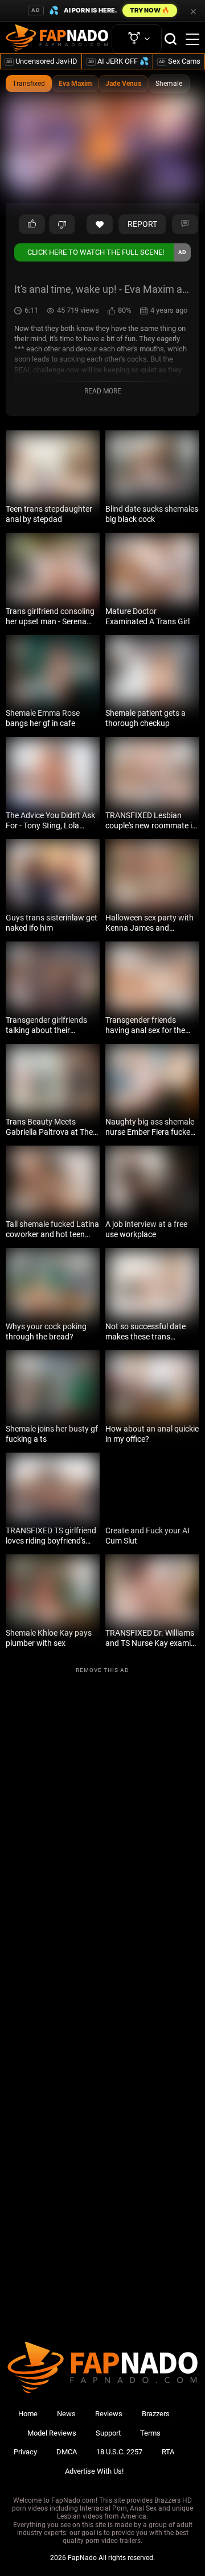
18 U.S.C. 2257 (119, 2452)
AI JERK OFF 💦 (118, 61)
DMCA (67, 2452)
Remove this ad (102, 1670)
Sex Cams (180, 61)
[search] (171, 39)
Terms (150, 2433)
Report (142, 224)
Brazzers (156, 2414)
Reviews (109, 2414)
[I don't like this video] (62, 225)
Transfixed (29, 84)
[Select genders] (137, 39)
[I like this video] (32, 225)
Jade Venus (123, 84)
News (66, 2414)
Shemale (169, 84)
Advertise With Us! (94, 2471)
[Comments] (185, 225)
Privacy (25, 2452)
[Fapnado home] (102, 2393)
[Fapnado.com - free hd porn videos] (57, 39)
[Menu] (192, 39)
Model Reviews (52, 2433)
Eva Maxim (75, 84)
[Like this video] (100, 225)
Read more (103, 391)
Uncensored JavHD (42, 61)
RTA (168, 2452)
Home (28, 2414)
